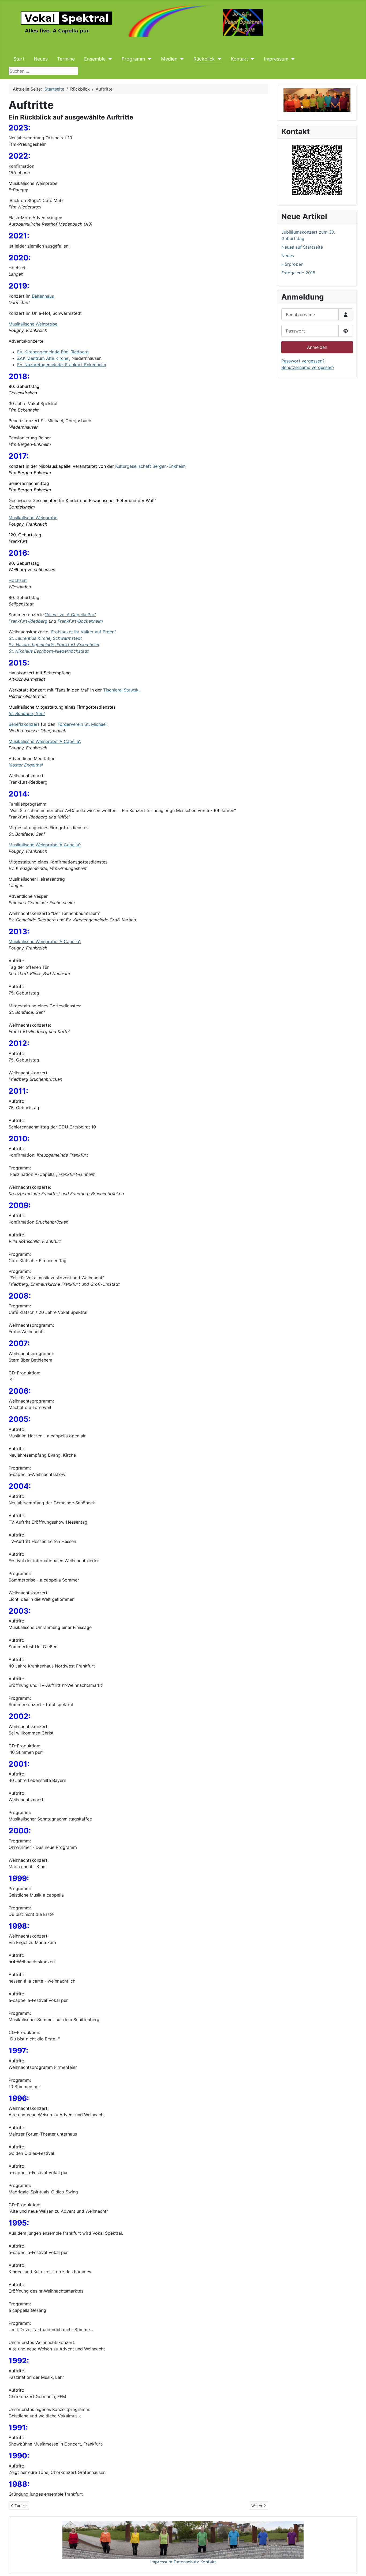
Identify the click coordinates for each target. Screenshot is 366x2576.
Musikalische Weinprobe (33, 324)
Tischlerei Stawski (121, 690)
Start (19, 59)
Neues (41, 59)
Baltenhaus (43, 296)
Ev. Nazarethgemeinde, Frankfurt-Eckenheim (54, 645)
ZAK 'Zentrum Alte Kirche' (43, 358)
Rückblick (204, 59)
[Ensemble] (109, 59)
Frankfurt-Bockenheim (80, 621)
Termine (66, 59)
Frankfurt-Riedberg (28, 621)
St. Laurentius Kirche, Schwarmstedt (45, 638)
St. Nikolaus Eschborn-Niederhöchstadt (49, 651)
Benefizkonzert (24, 724)
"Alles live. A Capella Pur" (70, 615)
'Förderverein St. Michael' (82, 724)
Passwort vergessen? (303, 361)
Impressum (276, 59)
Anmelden (317, 347)
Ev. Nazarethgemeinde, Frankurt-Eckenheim (62, 365)
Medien (169, 59)
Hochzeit (18, 580)
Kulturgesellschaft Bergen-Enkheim (150, 466)
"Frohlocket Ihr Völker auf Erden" (83, 632)
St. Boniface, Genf (27, 713)
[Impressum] (292, 59)
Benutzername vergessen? (308, 367)
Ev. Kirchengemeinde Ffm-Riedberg (53, 352)
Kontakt (239, 59)
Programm (133, 59)
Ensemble (95, 59)
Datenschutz (187, 2562)
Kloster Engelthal (26, 765)
